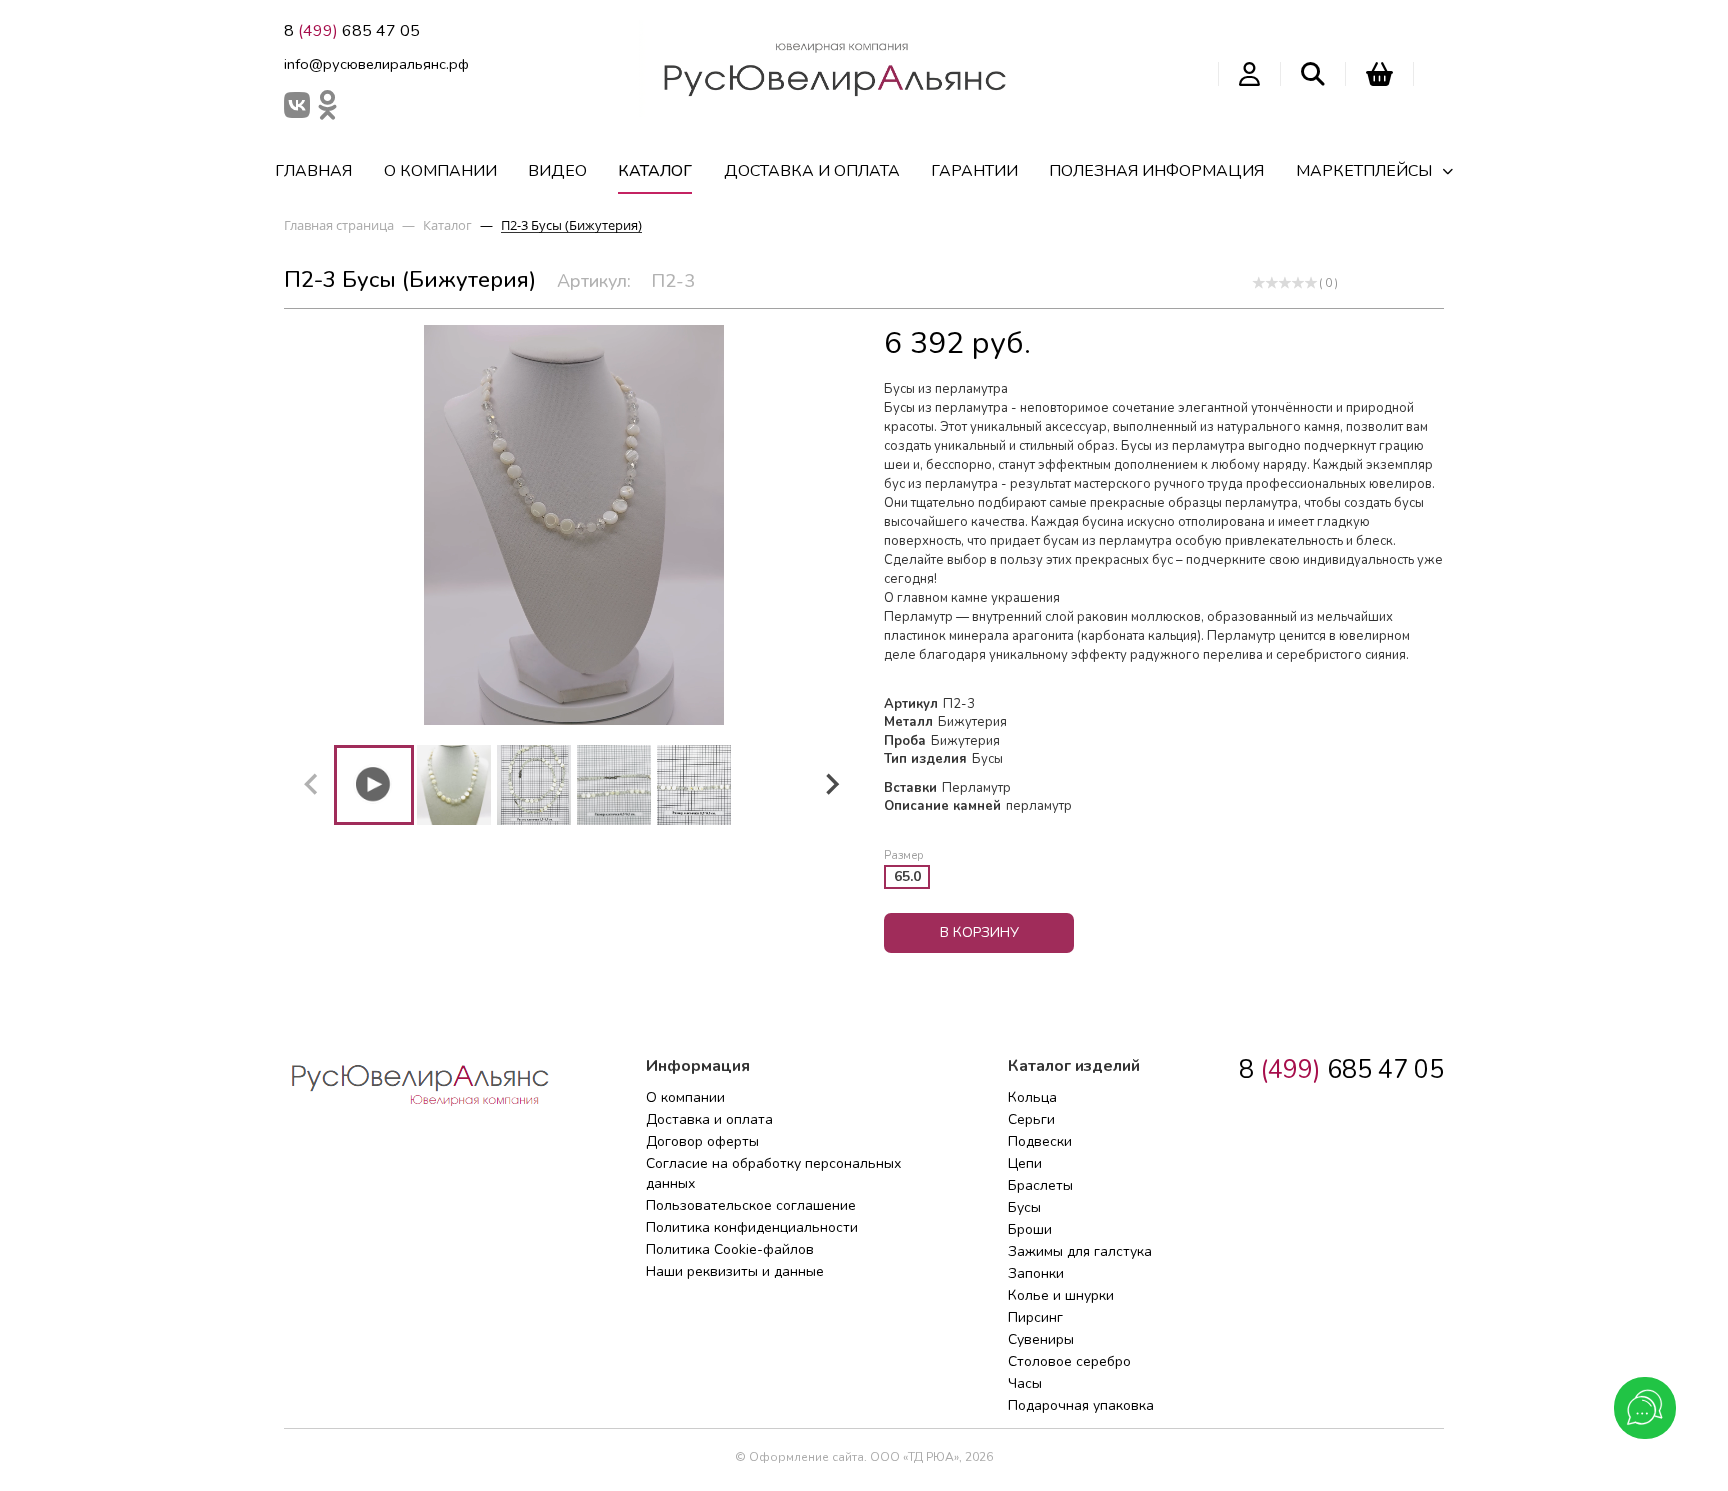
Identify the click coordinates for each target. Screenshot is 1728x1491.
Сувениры (1041, 1339)
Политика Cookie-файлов (730, 1249)
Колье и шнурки (1061, 1295)
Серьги (1031, 1119)
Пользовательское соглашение (751, 1205)
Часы (1025, 1383)
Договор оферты (702, 1141)
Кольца (1032, 1097)
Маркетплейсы (1364, 171)
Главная (313, 171)
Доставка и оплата (812, 171)
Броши (1030, 1229)
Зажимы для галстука (1080, 1251)
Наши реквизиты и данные (735, 1271)
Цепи (1025, 1163)
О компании (440, 171)
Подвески (1040, 1141)
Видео (557, 171)
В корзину (979, 932)
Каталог (655, 171)
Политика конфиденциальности (752, 1227)
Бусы (1024, 1207)
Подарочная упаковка (1081, 1405)
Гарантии (974, 171)
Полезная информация (1156, 171)
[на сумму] (1379, 74)
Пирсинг (1035, 1317)
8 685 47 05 (352, 31)
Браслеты (1040, 1185)
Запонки (1036, 1273)
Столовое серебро (1069, 1361)
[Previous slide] (312, 785)
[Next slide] (831, 785)
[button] (374, 785)
